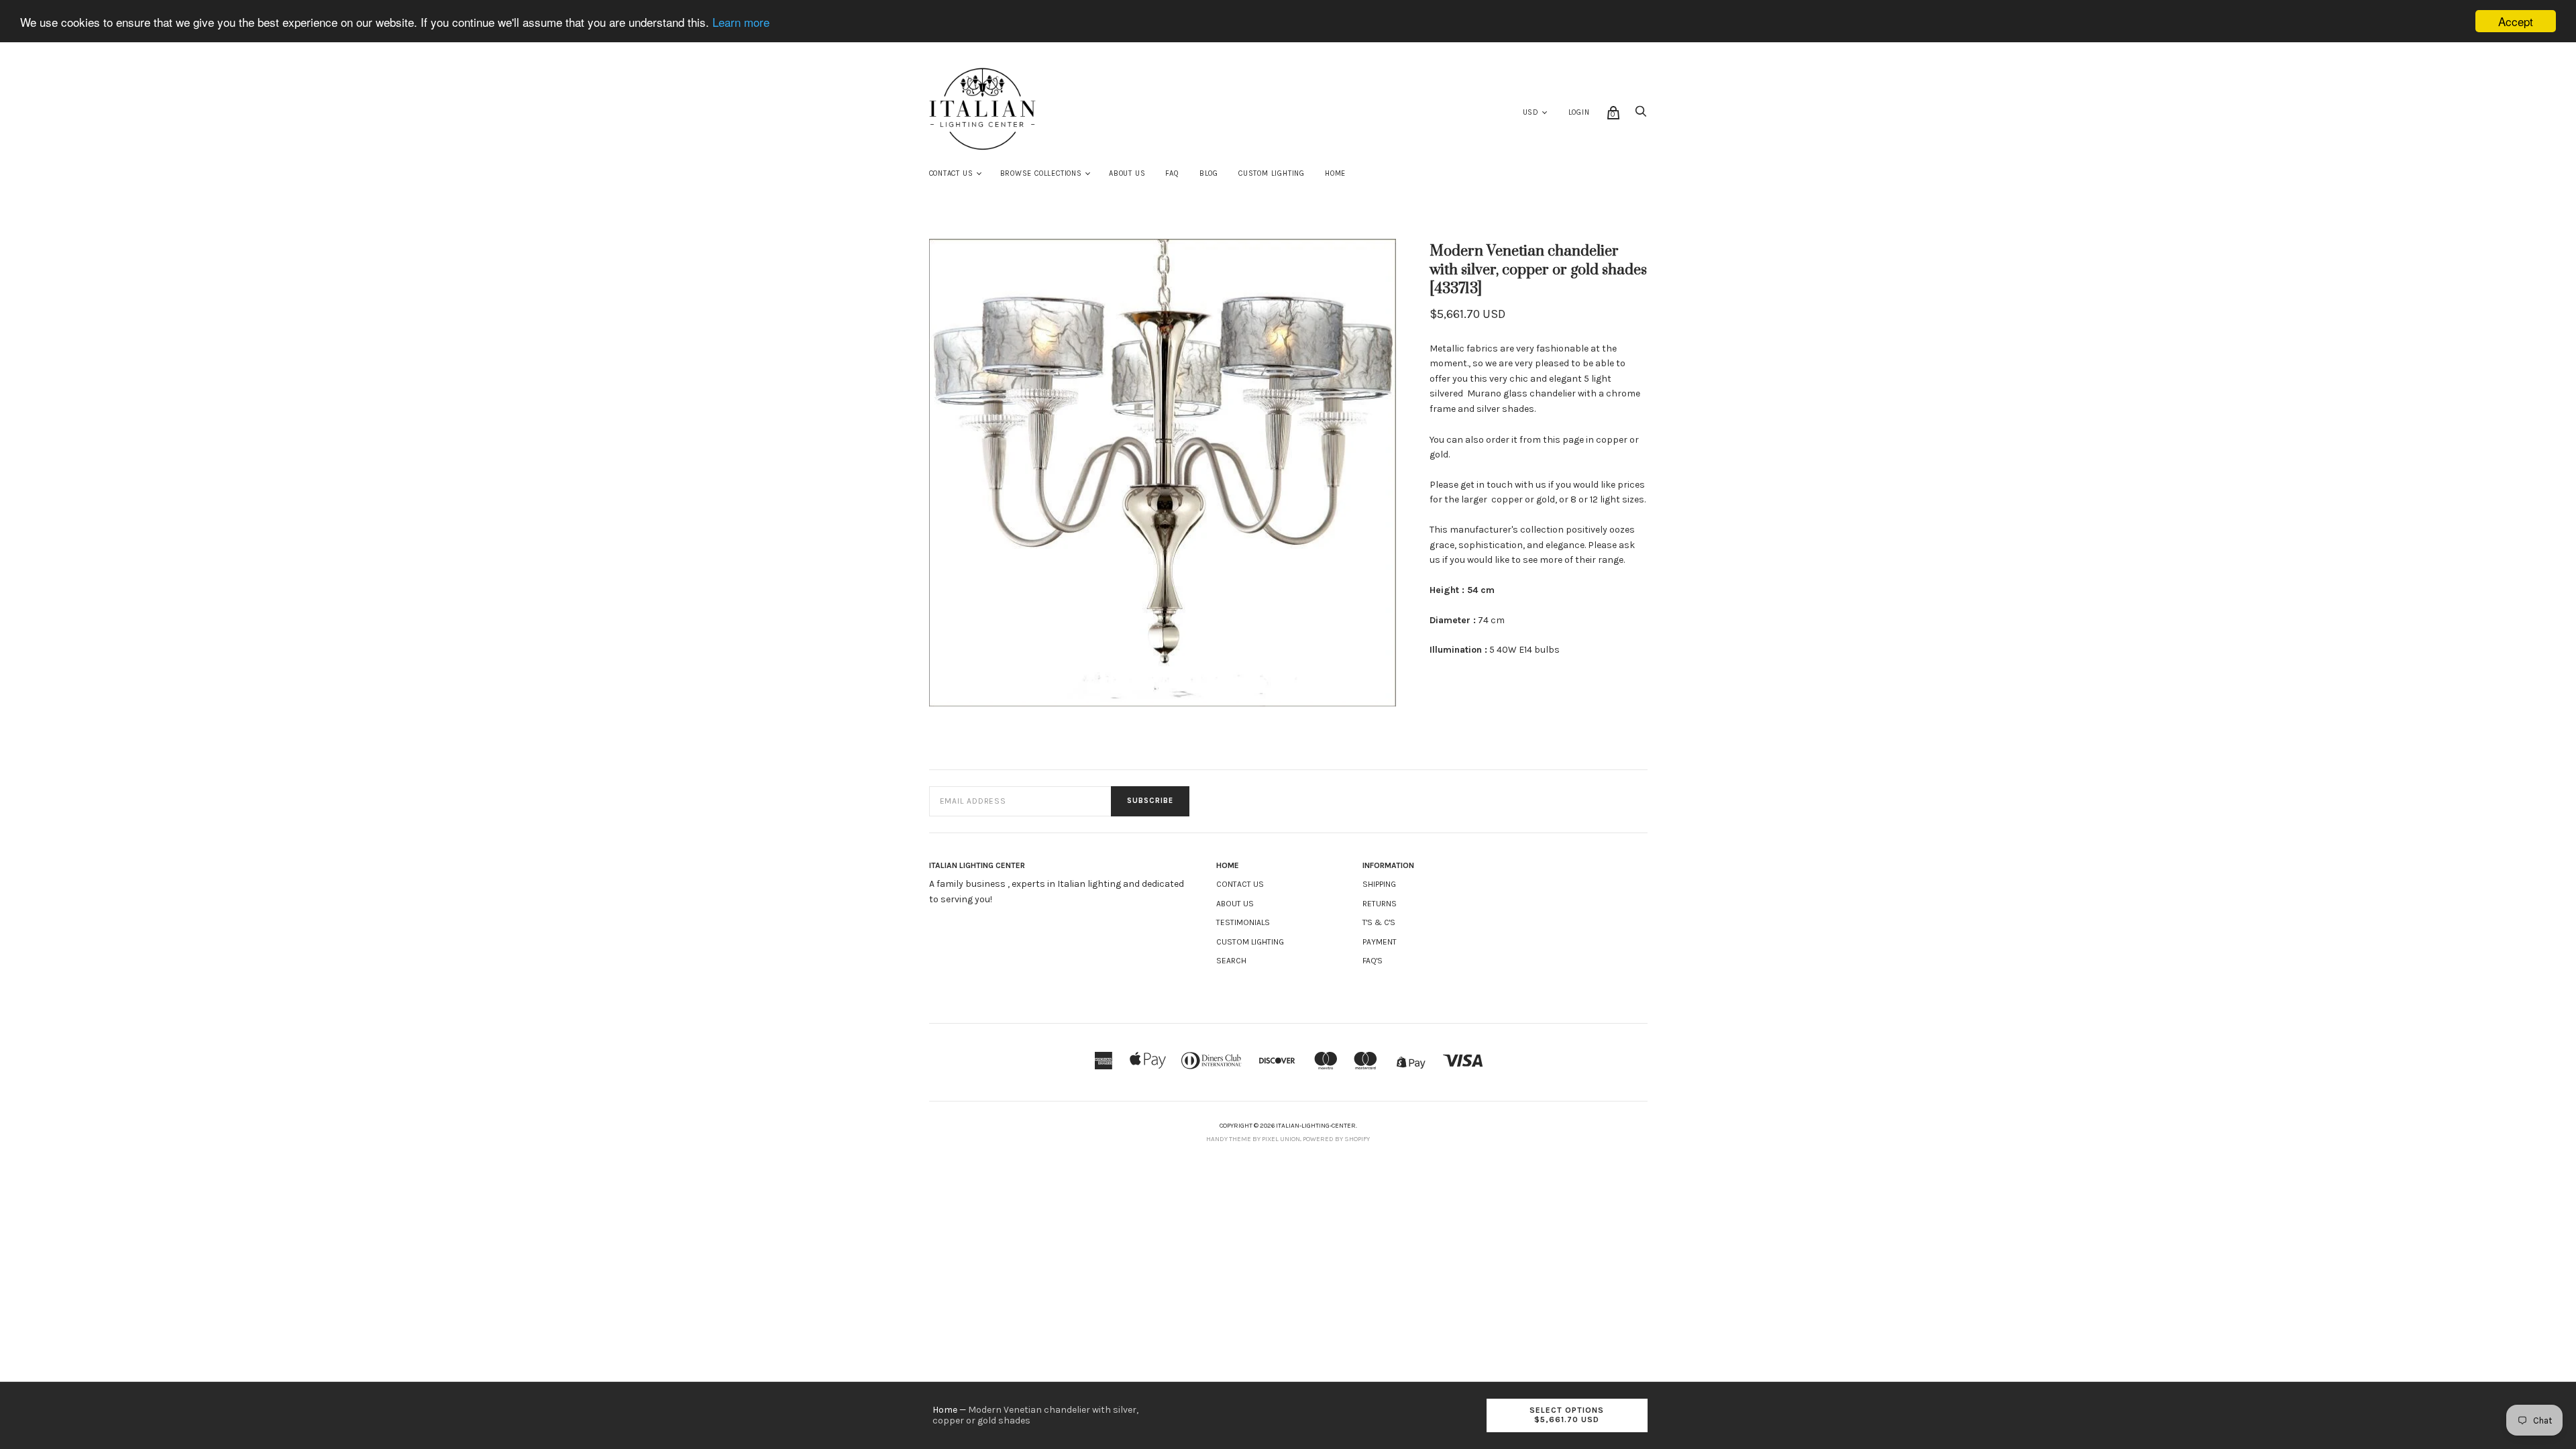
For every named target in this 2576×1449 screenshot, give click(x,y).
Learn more (741, 22)
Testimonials (1243, 922)
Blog (1209, 173)
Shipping (1379, 884)
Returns (1380, 904)
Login (1579, 112)
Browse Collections (1041, 173)
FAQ (1172, 173)
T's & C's (1379, 922)
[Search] (1641, 115)
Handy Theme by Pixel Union (1253, 1139)
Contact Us (951, 173)
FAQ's (1373, 961)
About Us (1127, 173)
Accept (2516, 21)
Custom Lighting (1272, 173)
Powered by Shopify (1336, 1139)
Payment (1380, 942)
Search (1231, 961)
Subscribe (1150, 801)
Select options (1567, 1415)
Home (1335, 173)
